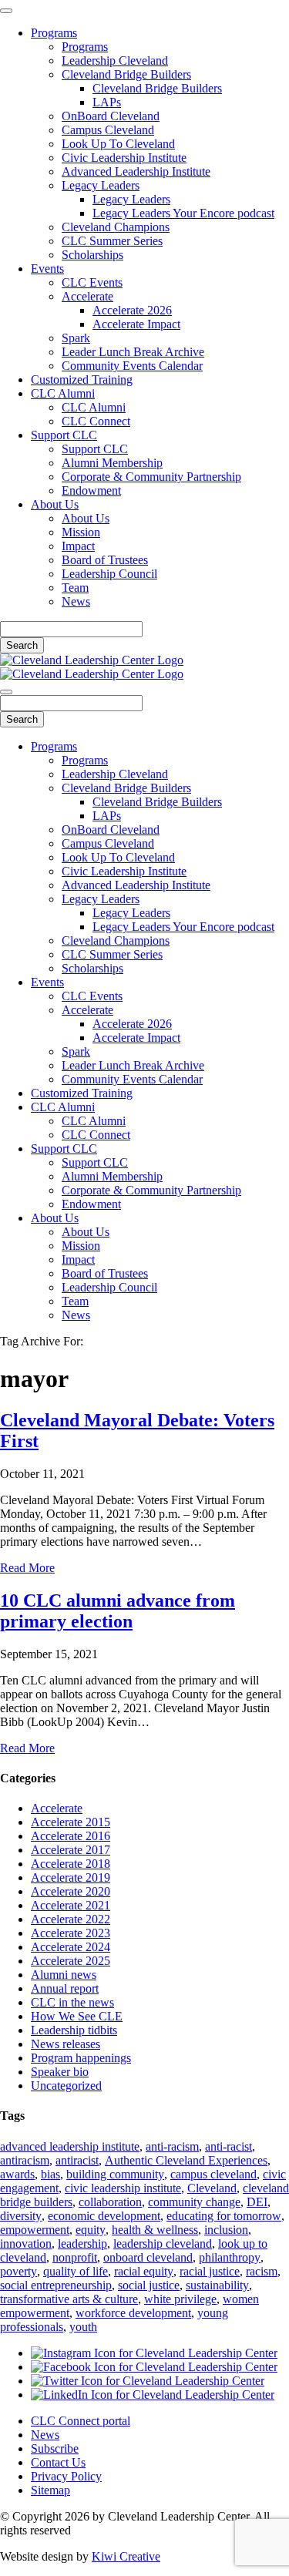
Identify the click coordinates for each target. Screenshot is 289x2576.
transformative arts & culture (69, 2299)
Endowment (91, 490)
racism (262, 2271)
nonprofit (75, 2257)
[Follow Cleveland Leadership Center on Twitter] (148, 2381)
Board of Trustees (105, 560)
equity (91, 2230)
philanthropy (230, 2257)
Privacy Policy (66, 2476)
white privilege (180, 2299)
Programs (54, 33)
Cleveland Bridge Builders (126, 74)
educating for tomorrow (224, 2216)
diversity (21, 2216)
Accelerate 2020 (71, 1891)
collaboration (110, 2202)
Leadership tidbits (74, 2030)
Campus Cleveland (108, 130)
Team (75, 588)
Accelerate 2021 (71, 1905)
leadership (82, 2244)
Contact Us (58, 2462)
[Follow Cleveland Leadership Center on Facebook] (154, 2367)
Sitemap (50, 2490)
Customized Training (82, 380)
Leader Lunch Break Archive (133, 352)
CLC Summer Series (112, 241)
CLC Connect (96, 421)
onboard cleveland (148, 2257)
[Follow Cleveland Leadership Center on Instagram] (154, 2353)
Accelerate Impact (136, 324)
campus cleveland (213, 2174)
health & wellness (155, 2230)
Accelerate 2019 (71, 1877)
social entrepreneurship (56, 2285)
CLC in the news (72, 2002)
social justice (149, 2285)
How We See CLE (77, 2016)
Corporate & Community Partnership (151, 477)
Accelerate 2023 (71, 1933)
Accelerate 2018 (71, 1864)
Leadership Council (109, 574)
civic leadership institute (123, 2188)
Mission (81, 532)
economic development (104, 2216)
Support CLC (64, 435)
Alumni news (64, 1975)
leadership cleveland (163, 2244)
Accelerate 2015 (71, 1822)
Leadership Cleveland (115, 60)
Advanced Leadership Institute (136, 171)
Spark (76, 338)
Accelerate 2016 (71, 1836)
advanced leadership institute (70, 2146)
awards (17, 2174)
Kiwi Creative (126, 2556)
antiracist (77, 2160)
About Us (55, 504)
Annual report (65, 1988)
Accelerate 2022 (71, 1919)
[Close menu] (6, 11)
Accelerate (87, 296)
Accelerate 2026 (132, 310)
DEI (257, 2202)
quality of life (76, 2271)
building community (115, 2174)
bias (50, 2174)
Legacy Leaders (101, 185)
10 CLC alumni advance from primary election (118, 1611)
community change (194, 2202)
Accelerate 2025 (71, 1961)
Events (47, 269)
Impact (78, 546)
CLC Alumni (63, 393)
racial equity (144, 2271)
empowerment (35, 2230)
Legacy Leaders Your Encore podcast (183, 213)
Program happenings (81, 2058)
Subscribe (55, 2448)
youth (83, 2327)
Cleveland (212, 2188)
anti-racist (229, 2146)
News (76, 601)
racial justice (210, 2271)
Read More (27, 1568)
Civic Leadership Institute (124, 158)
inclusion (226, 2230)
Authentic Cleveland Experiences (186, 2160)
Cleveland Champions (116, 227)
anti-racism (172, 2146)
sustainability (217, 2285)
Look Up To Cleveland (118, 144)
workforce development (133, 2313)
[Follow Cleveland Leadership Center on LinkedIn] (153, 2395)
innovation (26, 2244)
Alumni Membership (112, 463)
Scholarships (92, 255)
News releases (66, 2044)
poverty (18, 2271)
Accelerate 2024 (71, 1947)
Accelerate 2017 (71, 1850)
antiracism (25, 2160)
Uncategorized (66, 2086)
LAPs (107, 102)
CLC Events (92, 282)
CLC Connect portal (81, 2421)
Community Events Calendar (132, 366)
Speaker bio (60, 2072)
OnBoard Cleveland (111, 116)
